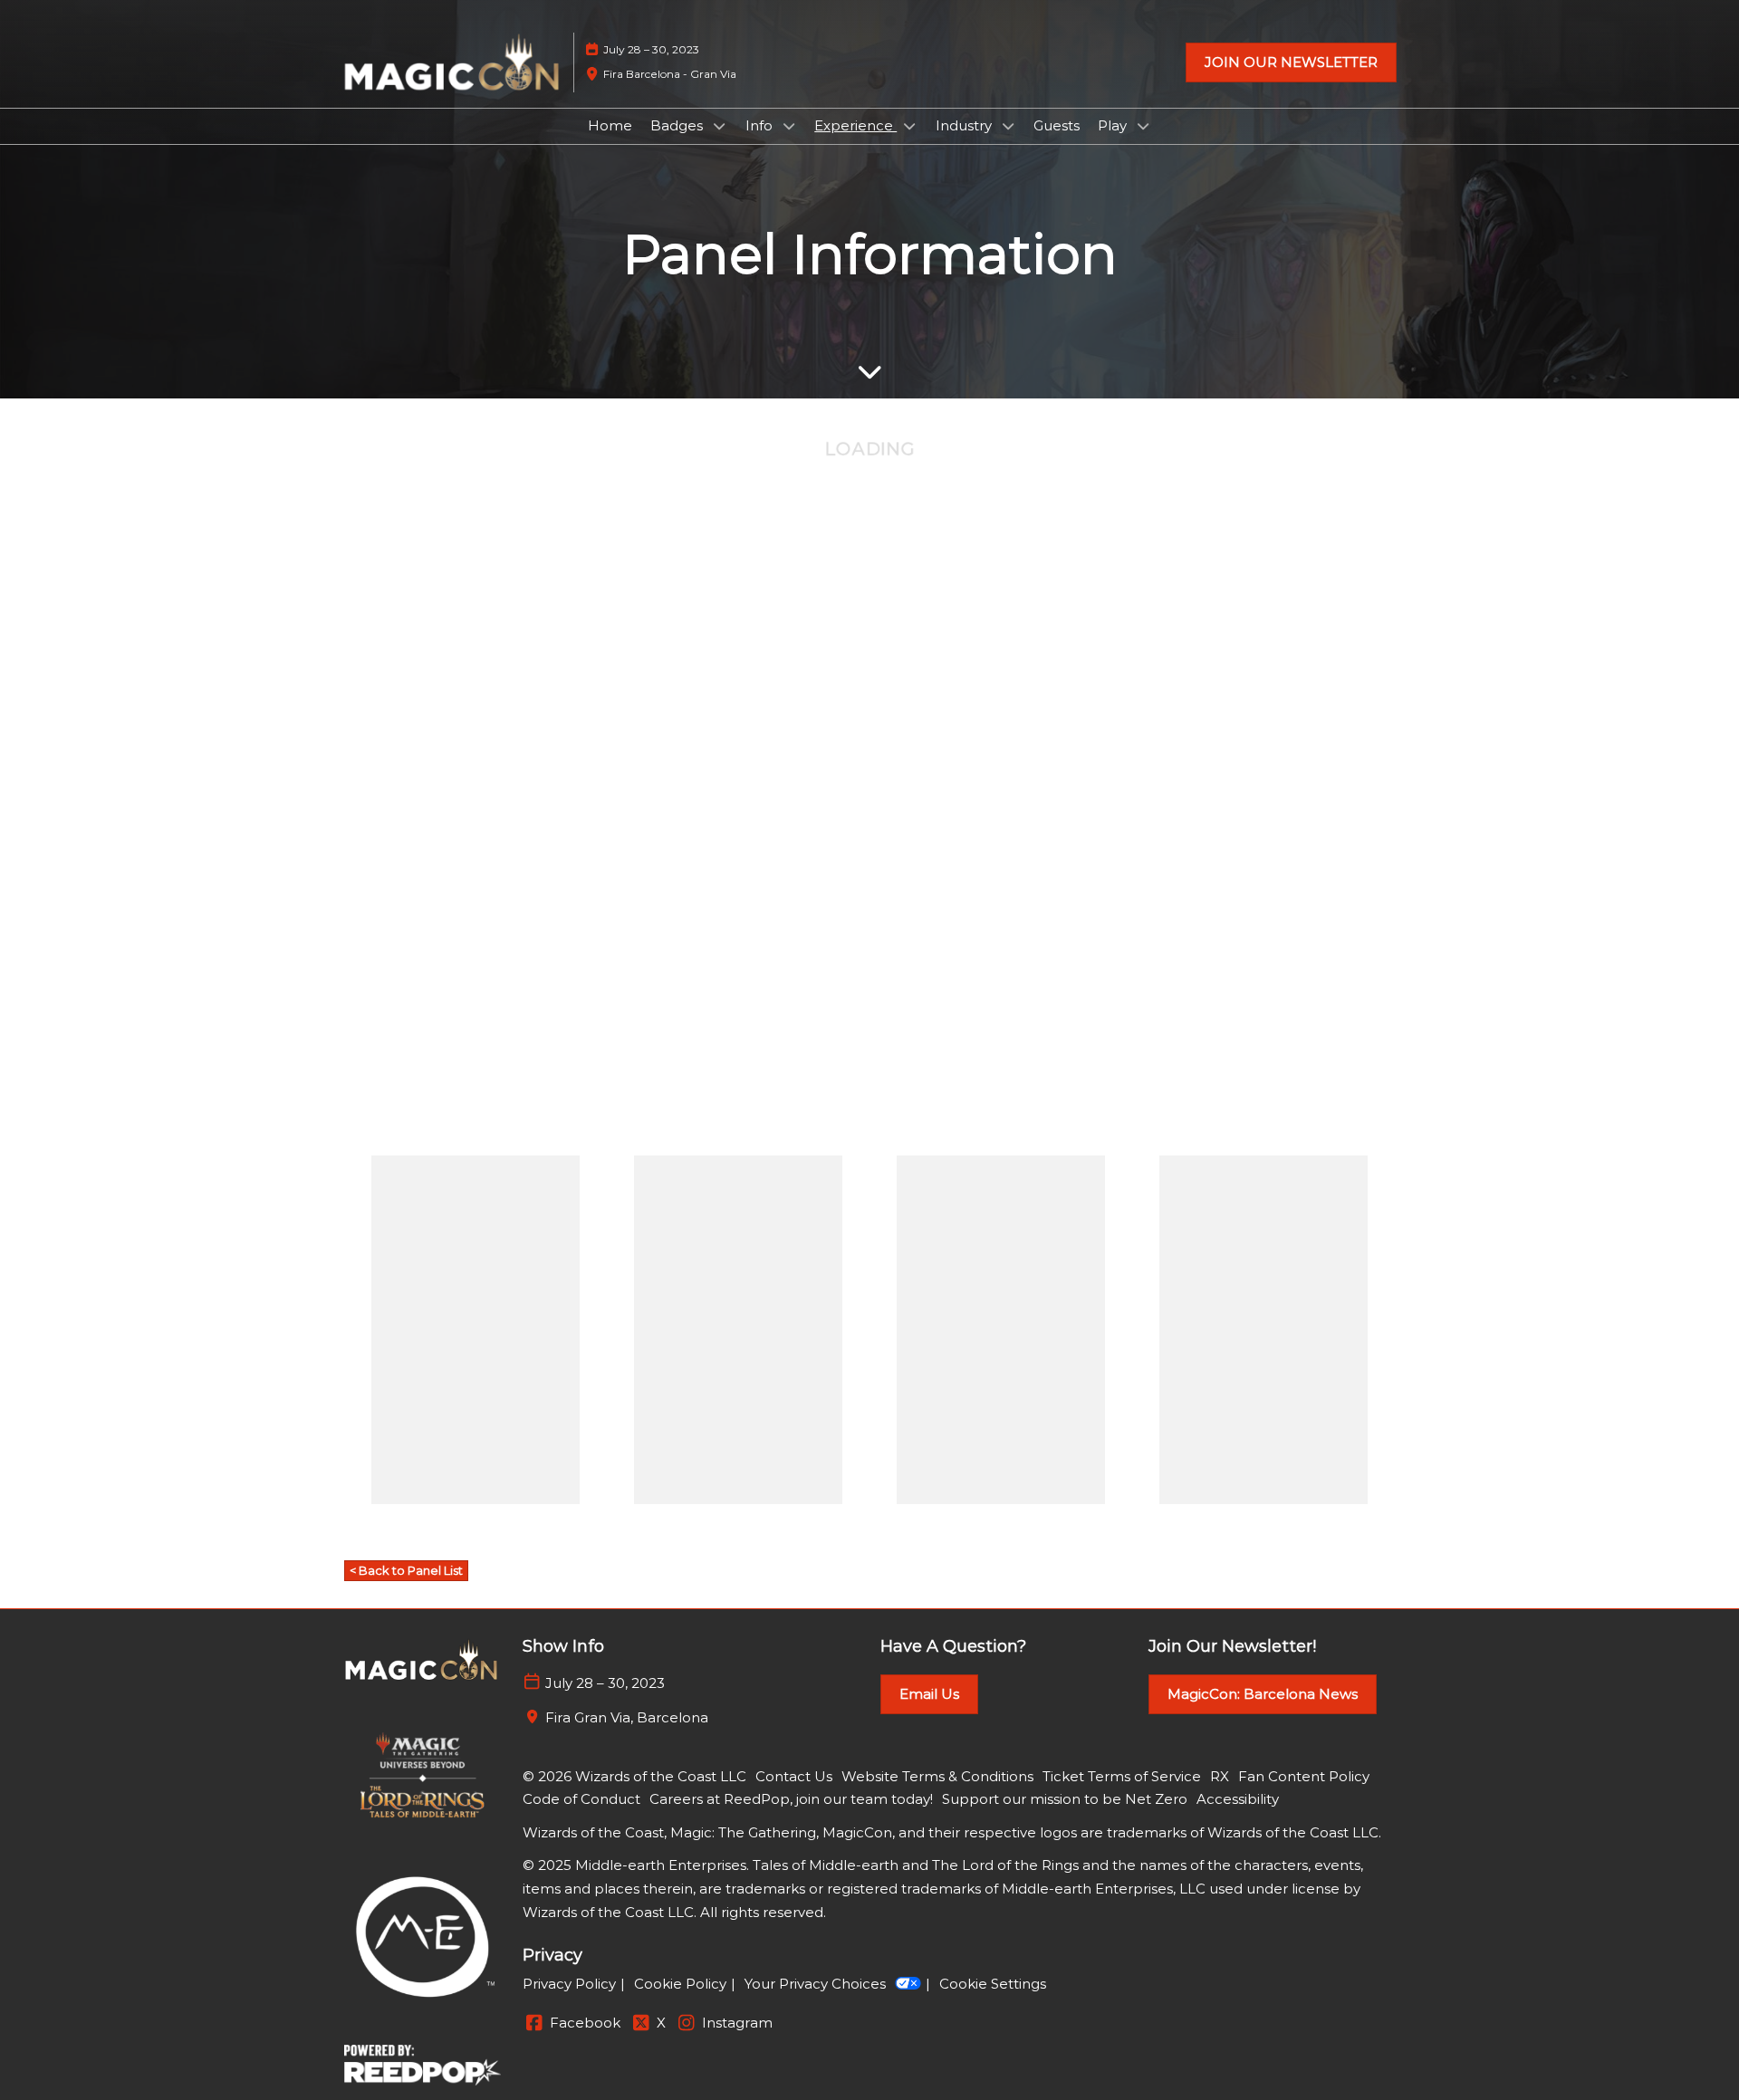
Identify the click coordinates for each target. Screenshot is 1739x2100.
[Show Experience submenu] (909, 126)
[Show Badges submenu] (719, 126)
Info (761, 125)
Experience (855, 125)
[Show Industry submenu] (1008, 126)
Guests (1057, 125)
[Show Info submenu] (789, 126)
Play (1114, 125)
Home (610, 125)
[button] (1291, 62)
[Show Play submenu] (1143, 126)
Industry (966, 125)
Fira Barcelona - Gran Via (670, 74)
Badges (678, 125)
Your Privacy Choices (815, 1984)
